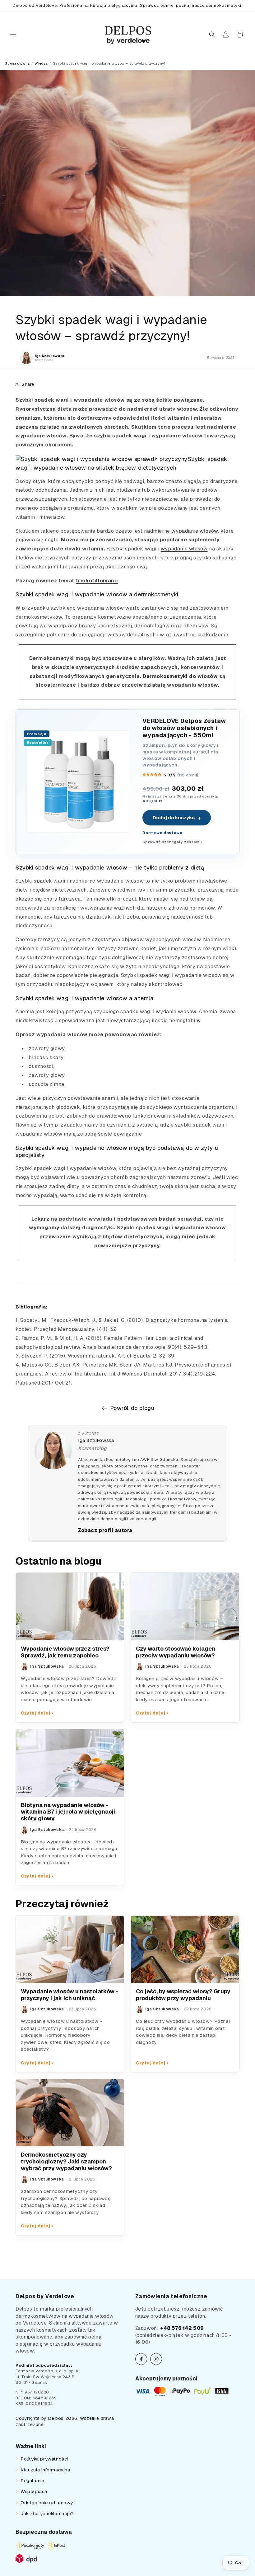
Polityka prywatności (44, 2459)
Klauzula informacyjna (45, 2470)
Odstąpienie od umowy (47, 2503)
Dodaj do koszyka (177, 818)
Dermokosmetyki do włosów (180, 676)
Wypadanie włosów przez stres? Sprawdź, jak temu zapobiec (65, 1652)
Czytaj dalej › (37, 1713)
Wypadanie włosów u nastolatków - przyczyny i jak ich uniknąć (70, 1995)
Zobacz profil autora (105, 1530)
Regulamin (32, 2481)
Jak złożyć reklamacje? (47, 2513)
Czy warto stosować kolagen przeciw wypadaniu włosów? (176, 1652)
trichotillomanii (97, 581)
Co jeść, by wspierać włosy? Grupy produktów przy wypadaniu (183, 1995)
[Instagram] (156, 2359)
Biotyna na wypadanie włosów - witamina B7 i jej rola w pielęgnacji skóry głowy (68, 1812)
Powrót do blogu (132, 1408)
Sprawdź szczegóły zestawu (172, 842)
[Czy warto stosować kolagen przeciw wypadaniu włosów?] (185, 1607)
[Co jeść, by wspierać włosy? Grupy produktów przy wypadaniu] (185, 1950)
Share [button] (28, 384)
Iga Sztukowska (96, 1440)
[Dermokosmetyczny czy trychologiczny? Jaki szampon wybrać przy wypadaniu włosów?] (70, 2113)
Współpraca (34, 2491)
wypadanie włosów (195, 531)
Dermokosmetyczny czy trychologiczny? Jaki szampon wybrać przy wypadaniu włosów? (66, 2161)
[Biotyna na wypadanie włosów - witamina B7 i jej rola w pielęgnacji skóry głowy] (70, 1763)
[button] (13, 34)
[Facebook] (141, 2359)
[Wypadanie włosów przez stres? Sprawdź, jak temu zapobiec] (70, 1607)
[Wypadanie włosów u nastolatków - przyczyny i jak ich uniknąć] (70, 1950)
